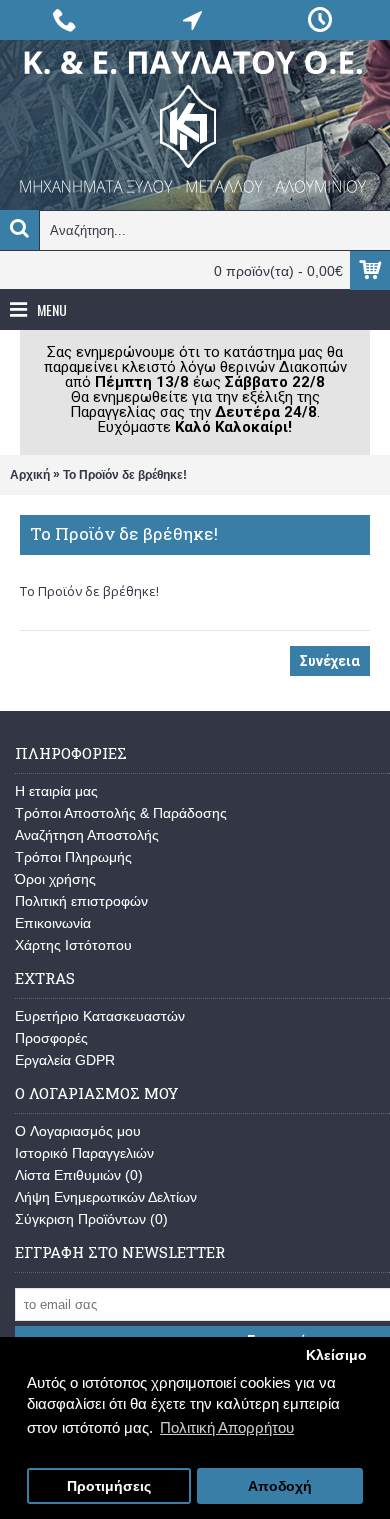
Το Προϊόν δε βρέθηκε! (125, 475)
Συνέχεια (330, 661)
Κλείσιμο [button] (336, 1355)
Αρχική (30, 475)
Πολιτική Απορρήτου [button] (227, 1427)
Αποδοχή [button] (280, 1486)
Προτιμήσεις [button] (109, 1486)
